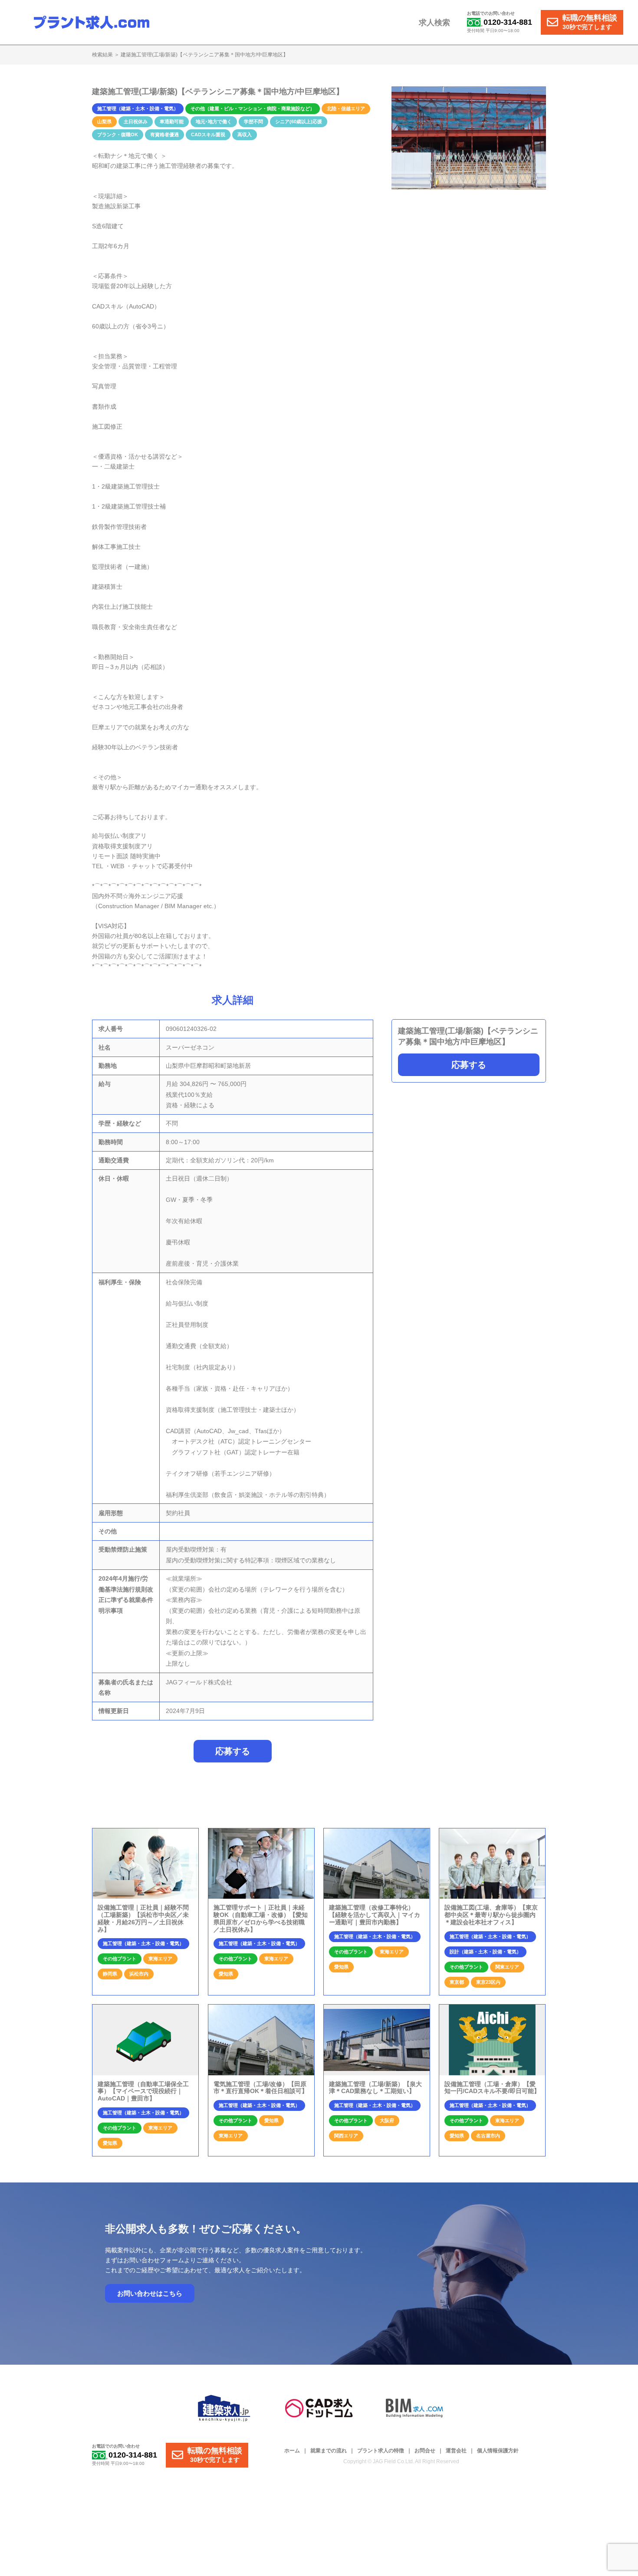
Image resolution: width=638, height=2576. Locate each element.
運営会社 (456, 2451)
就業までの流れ (329, 2451)
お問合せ (425, 2451)
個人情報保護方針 (498, 2451)
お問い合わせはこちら (150, 2293)
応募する (469, 1065)
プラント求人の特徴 (381, 2451)
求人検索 (434, 23)
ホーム (292, 2451)
